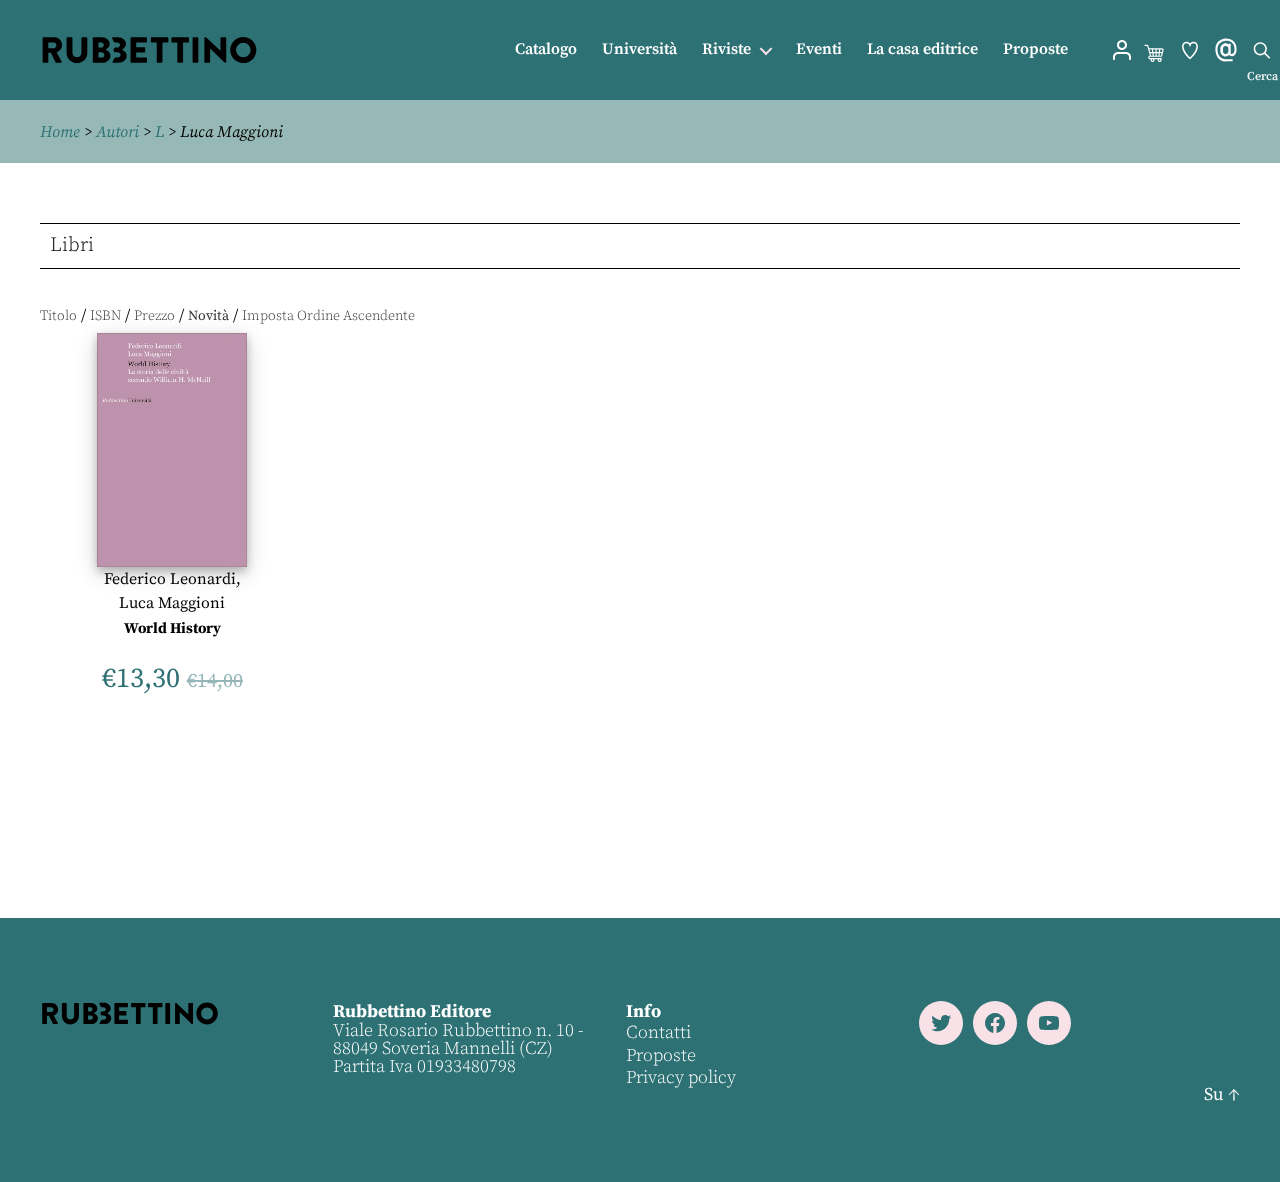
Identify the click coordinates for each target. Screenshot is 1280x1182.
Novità (208, 316)
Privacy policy (681, 1077)
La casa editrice (922, 49)
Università (639, 49)
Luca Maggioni (172, 603)
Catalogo (546, 49)
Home (60, 132)
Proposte (1035, 49)
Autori (117, 132)
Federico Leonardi (170, 579)
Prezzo (154, 316)
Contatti (658, 1032)
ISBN (105, 316)
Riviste (726, 49)
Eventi (819, 49)
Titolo (58, 316)
